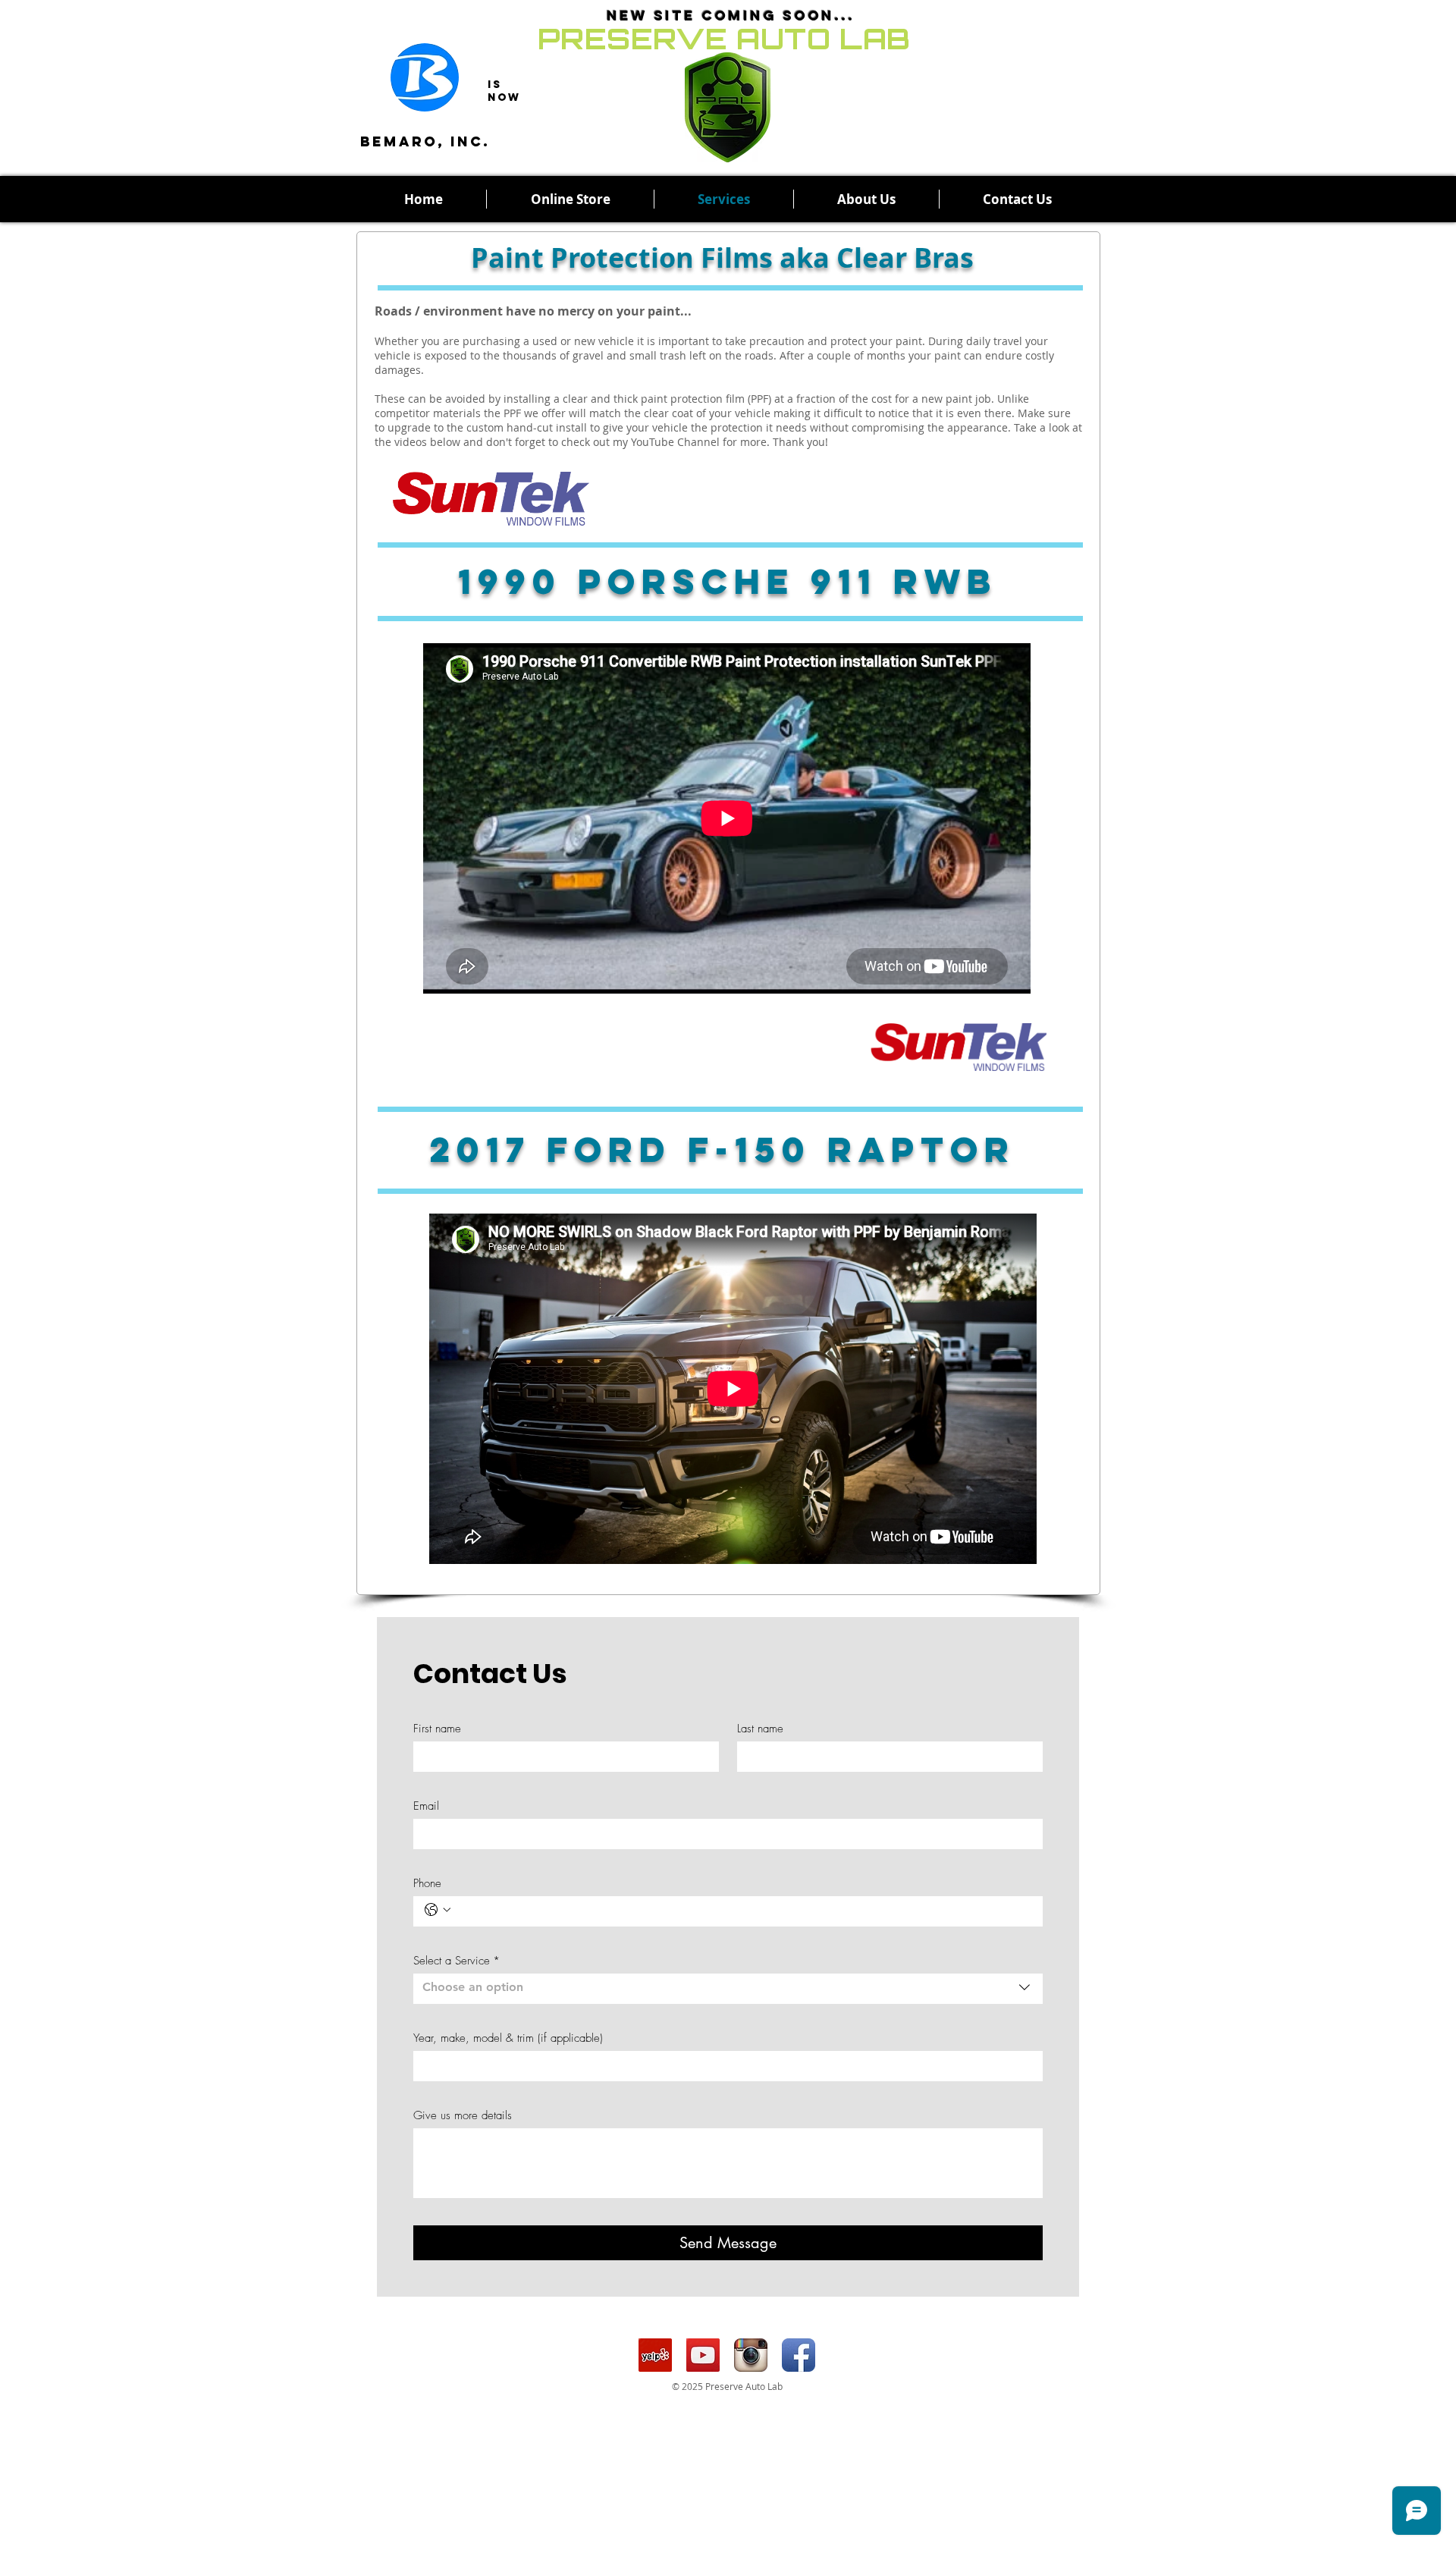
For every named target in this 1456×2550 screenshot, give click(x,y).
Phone (427, 1883)
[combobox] (728, 1989)
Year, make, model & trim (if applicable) (508, 2038)
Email (426, 1806)
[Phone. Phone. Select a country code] (438, 1910)
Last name (760, 1729)
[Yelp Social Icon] (655, 2355)
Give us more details (463, 2115)
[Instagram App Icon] (751, 2355)
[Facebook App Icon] (799, 2355)
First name (437, 1729)
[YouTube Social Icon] (703, 2355)
